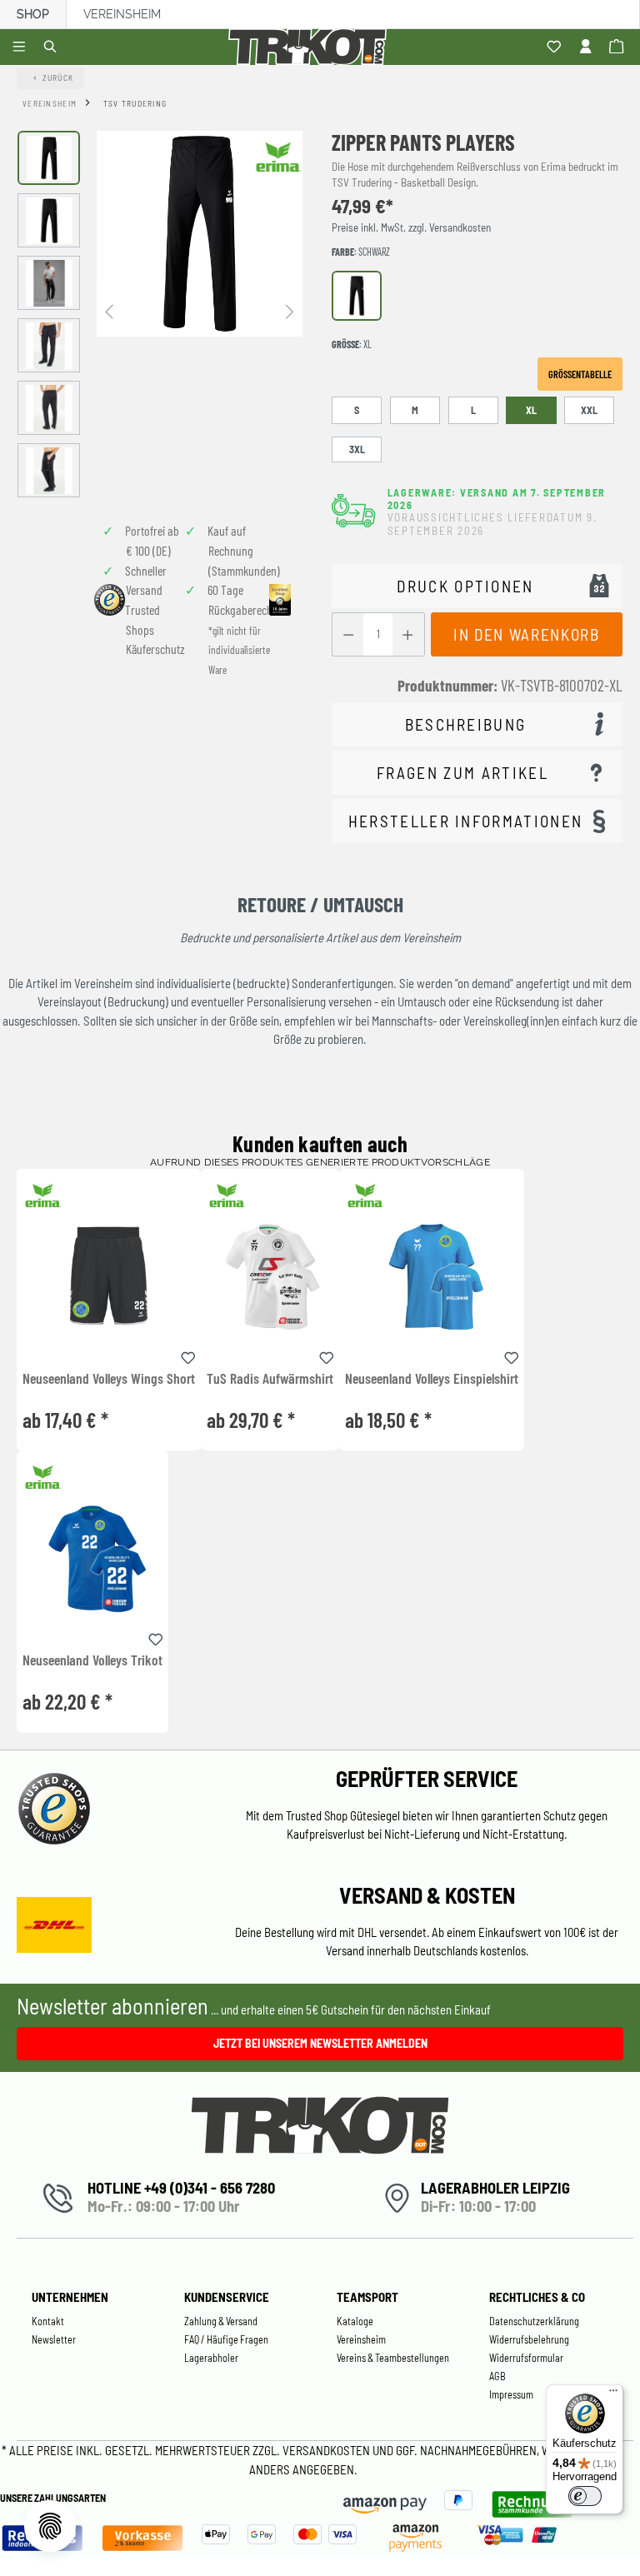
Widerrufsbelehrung (529, 2339)
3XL (357, 449)
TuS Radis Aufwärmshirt (270, 1379)
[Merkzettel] (556, 47)
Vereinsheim (122, 14)
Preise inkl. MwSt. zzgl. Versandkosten (411, 227)
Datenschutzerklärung (534, 2321)
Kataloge (355, 2321)
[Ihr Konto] (588, 47)
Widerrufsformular (526, 2358)
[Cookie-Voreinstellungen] (50, 2526)
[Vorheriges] (109, 310)
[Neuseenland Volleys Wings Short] (109, 1276)
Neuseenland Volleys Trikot (92, 1660)
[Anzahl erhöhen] (408, 634)
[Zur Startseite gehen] (310, 47)
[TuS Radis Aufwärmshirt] (270, 1276)
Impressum (511, 2394)
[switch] (585, 2496)
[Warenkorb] (619, 47)
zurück (58, 77)
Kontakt (48, 2321)
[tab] (477, 724)
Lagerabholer (211, 2358)
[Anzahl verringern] (348, 634)
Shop (33, 14)
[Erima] (278, 157)
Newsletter (54, 2339)
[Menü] (21, 47)
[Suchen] (53, 47)
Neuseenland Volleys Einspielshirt (432, 1379)
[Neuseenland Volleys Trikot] (92, 1558)
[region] (160, 314)
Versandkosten (327, 2450)
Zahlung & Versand (221, 2321)
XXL (589, 410)
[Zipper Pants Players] (200, 234)
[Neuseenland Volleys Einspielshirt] (432, 1276)
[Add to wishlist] (188, 1355)
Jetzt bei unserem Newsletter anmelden (320, 2043)
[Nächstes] (290, 310)
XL (531, 410)
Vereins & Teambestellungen (393, 2358)
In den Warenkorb (526, 634)
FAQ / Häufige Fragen (226, 2339)
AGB (497, 2376)
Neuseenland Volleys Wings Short (109, 1379)
